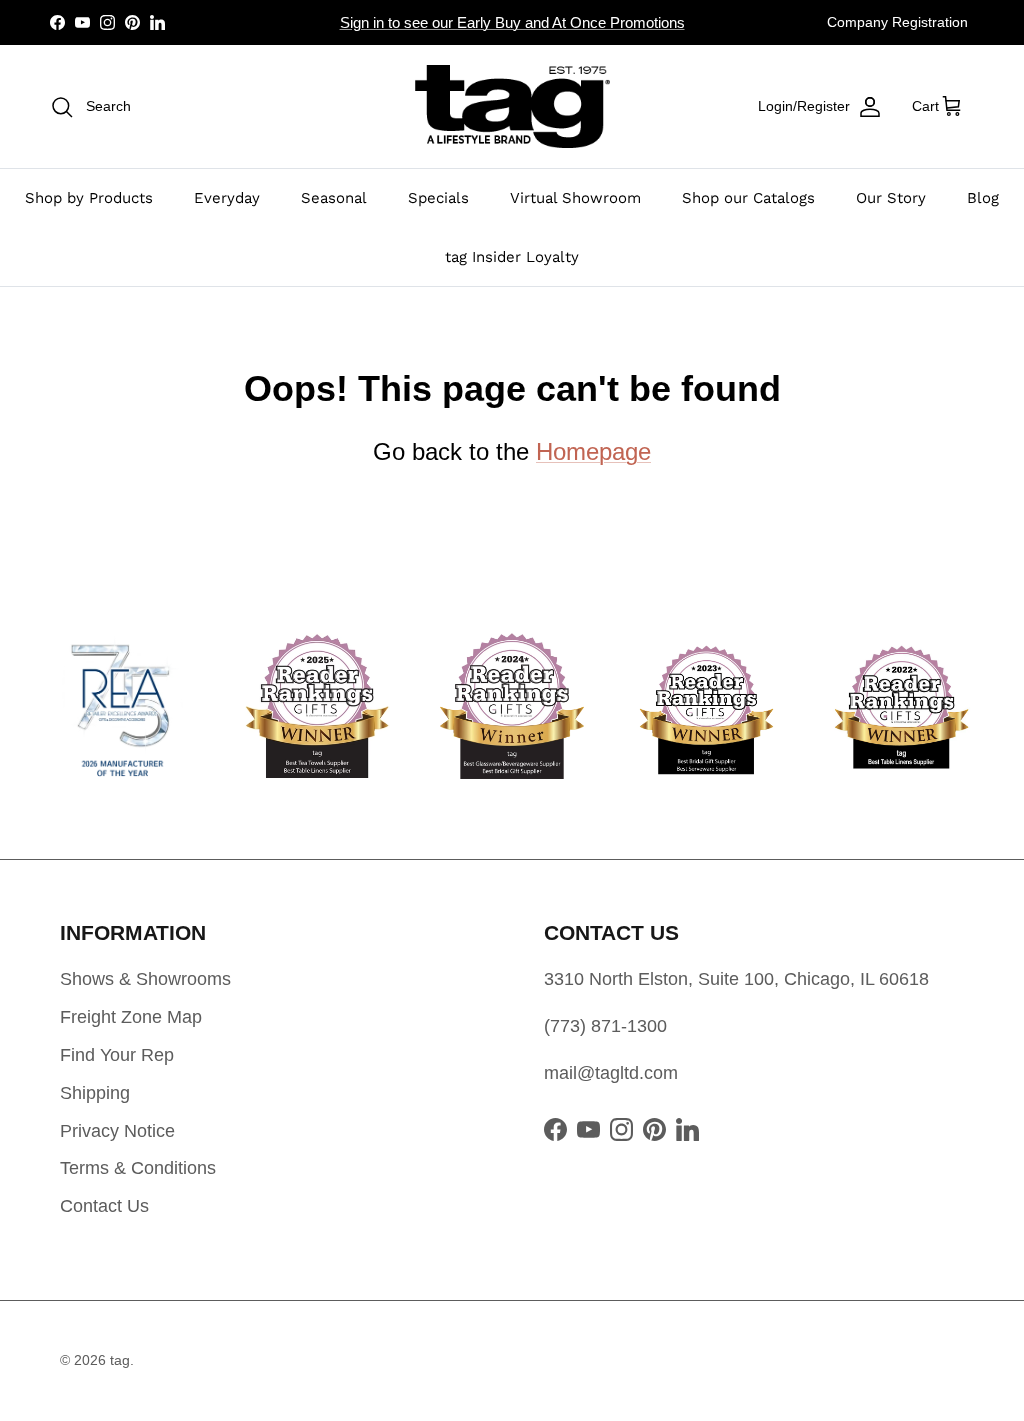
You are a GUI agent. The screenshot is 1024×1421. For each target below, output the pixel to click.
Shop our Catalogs (748, 198)
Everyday (227, 198)
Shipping (95, 1093)
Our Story (891, 198)
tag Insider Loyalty (512, 257)
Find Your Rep (117, 1055)
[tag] (512, 106)
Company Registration (897, 22)
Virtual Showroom (575, 198)
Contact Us (104, 1206)
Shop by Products (89, 198)
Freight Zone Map (131, 1017)
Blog (983, 198)
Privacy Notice (117, 1131)
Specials (438, 198)
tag (120, 1360)
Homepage (593, 451)
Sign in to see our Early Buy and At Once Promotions (512, 22)
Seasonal (334, 198)
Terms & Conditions (138, 1168)
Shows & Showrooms (145, 979)
